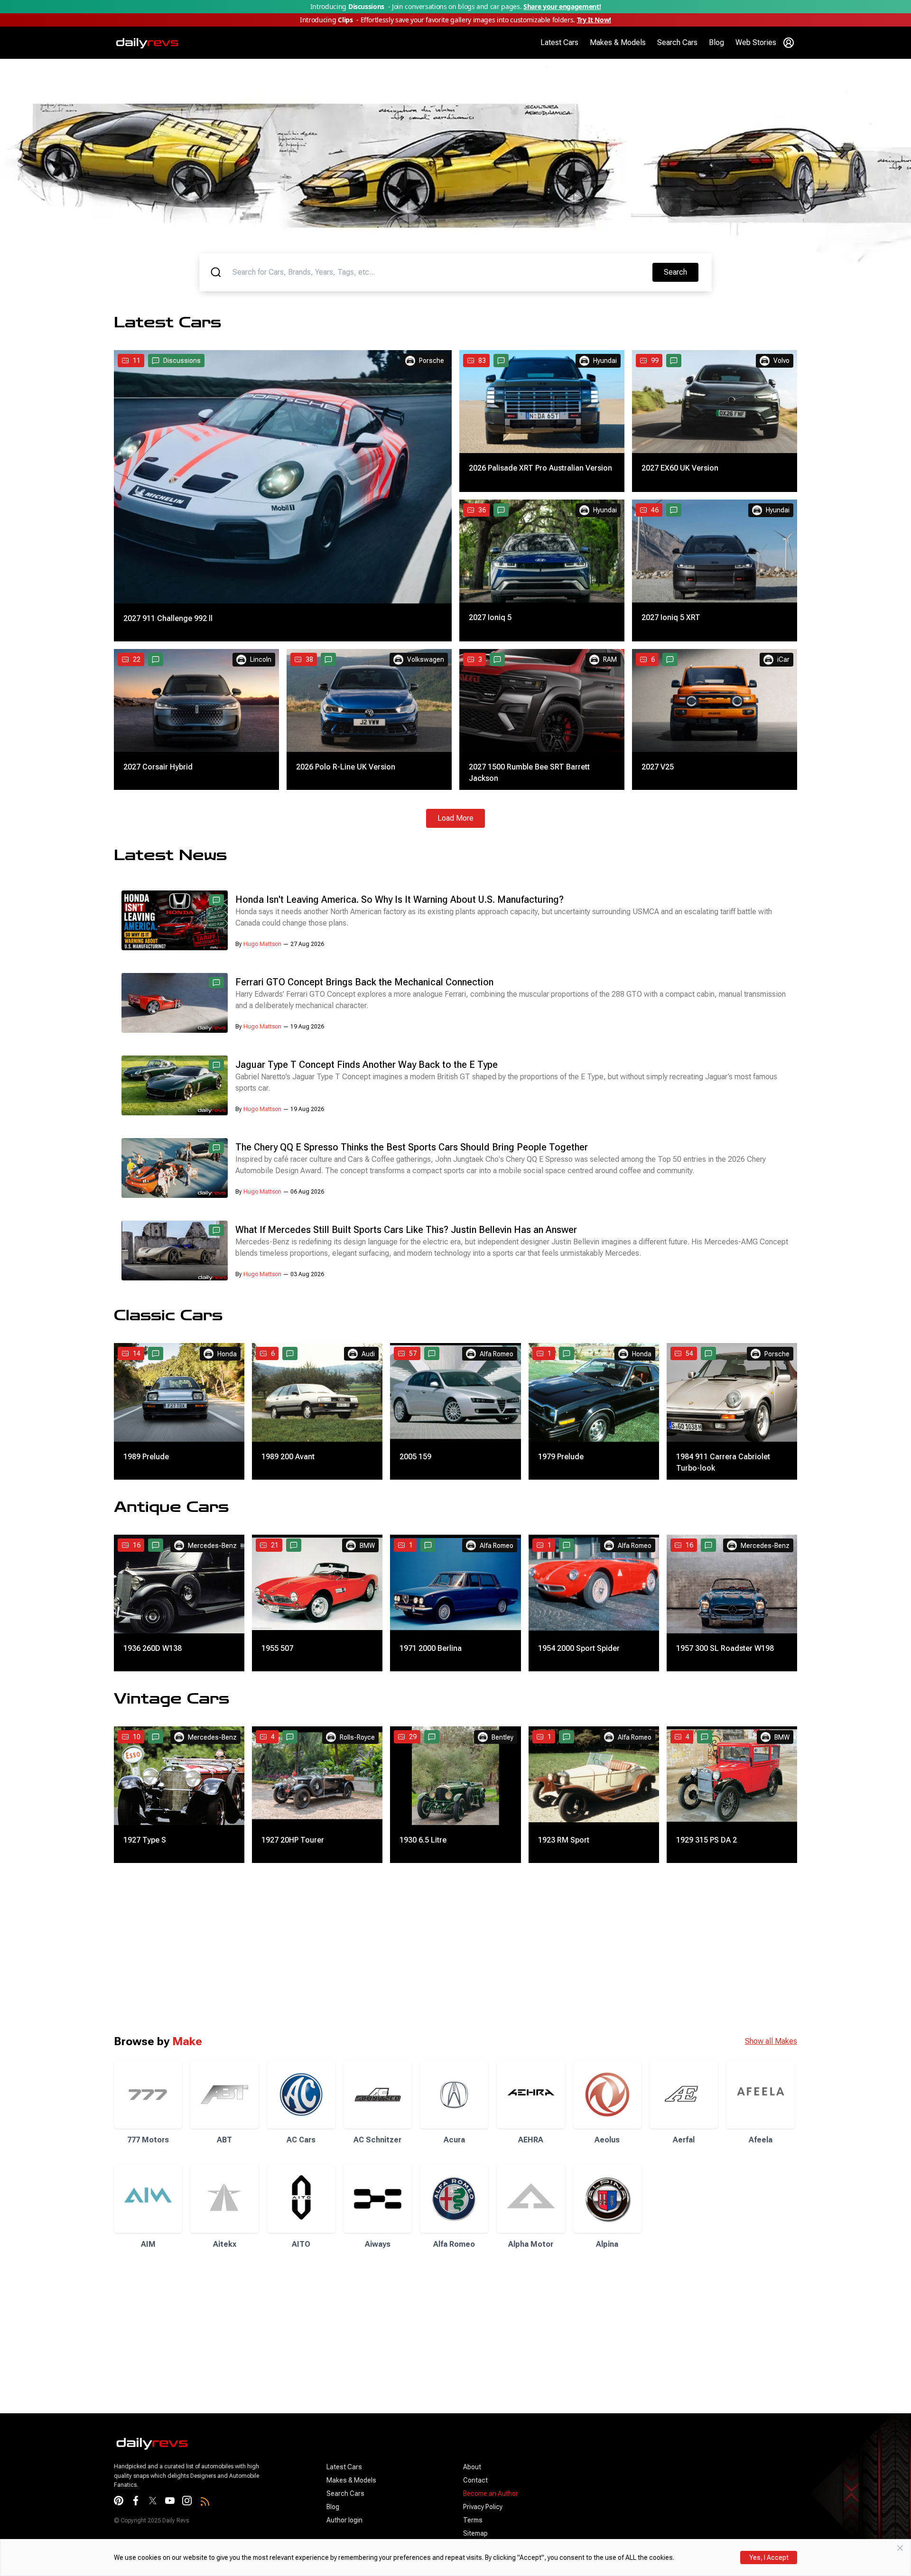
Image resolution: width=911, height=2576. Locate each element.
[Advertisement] (285, 1948)
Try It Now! (594, 20)
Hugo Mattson (262, 944)
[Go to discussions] (501, 361)
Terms (473, 2520)
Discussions (182, 361)
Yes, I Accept (769, 2557)
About (472, 2467)
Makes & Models (618, 42)
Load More (455, 818)
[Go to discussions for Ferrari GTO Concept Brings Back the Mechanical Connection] (216, 982)
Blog (716, 42)
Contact (475, 2480)
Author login (344, 2520)
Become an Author (491, 2493)
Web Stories (756, 42)
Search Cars (677, 42)
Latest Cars (559, 42)
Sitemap (475, 2533)
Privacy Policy (483, 2507)
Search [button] (681, 272)
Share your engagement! (562, 6)
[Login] (789, 43)
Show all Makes (771, 2041)
